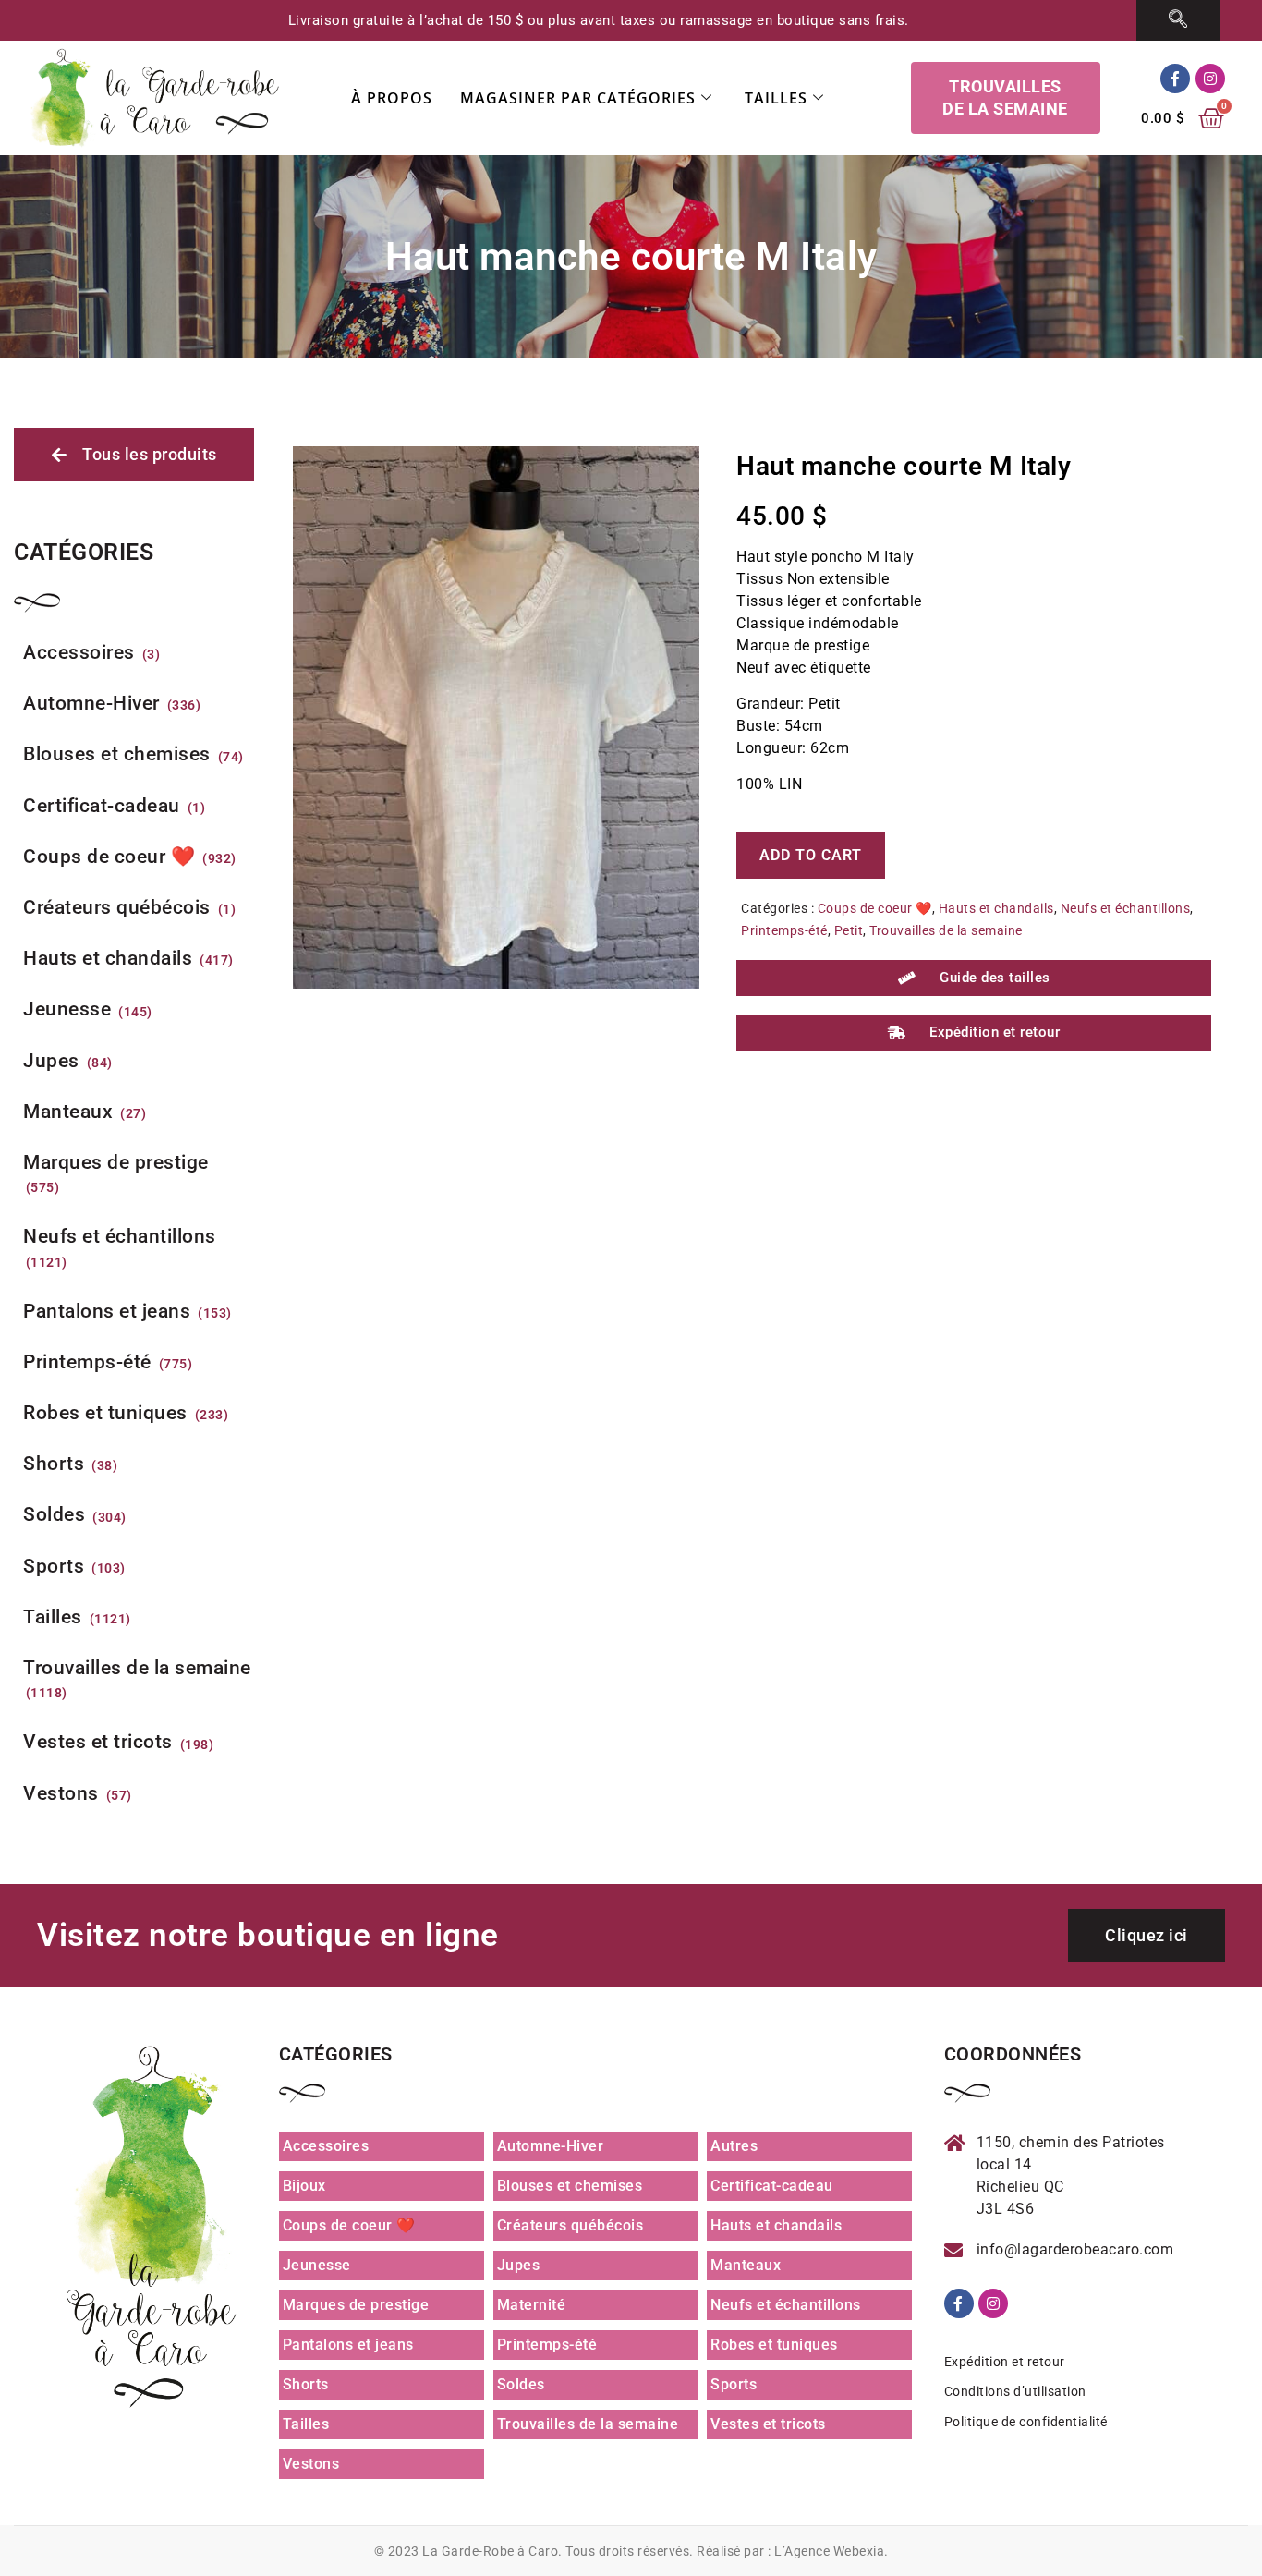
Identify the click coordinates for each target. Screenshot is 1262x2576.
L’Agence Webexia (829, 2551)
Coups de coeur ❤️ (875, 908)
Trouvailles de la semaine (946, 930)
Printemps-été (784, 930)
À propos (392, 98)
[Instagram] (1210, 79)
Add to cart (811, 855)
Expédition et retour (1005, 2362)
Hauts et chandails (996, 908)
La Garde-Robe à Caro (490, 2551)
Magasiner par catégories (578, 98)
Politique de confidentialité (1026, 2422)
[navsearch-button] (1178, 20)
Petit (849, 930)
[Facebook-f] (1175, 79)
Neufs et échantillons (1126, 908)
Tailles (776, 98)
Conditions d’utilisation (1015, 2391)
